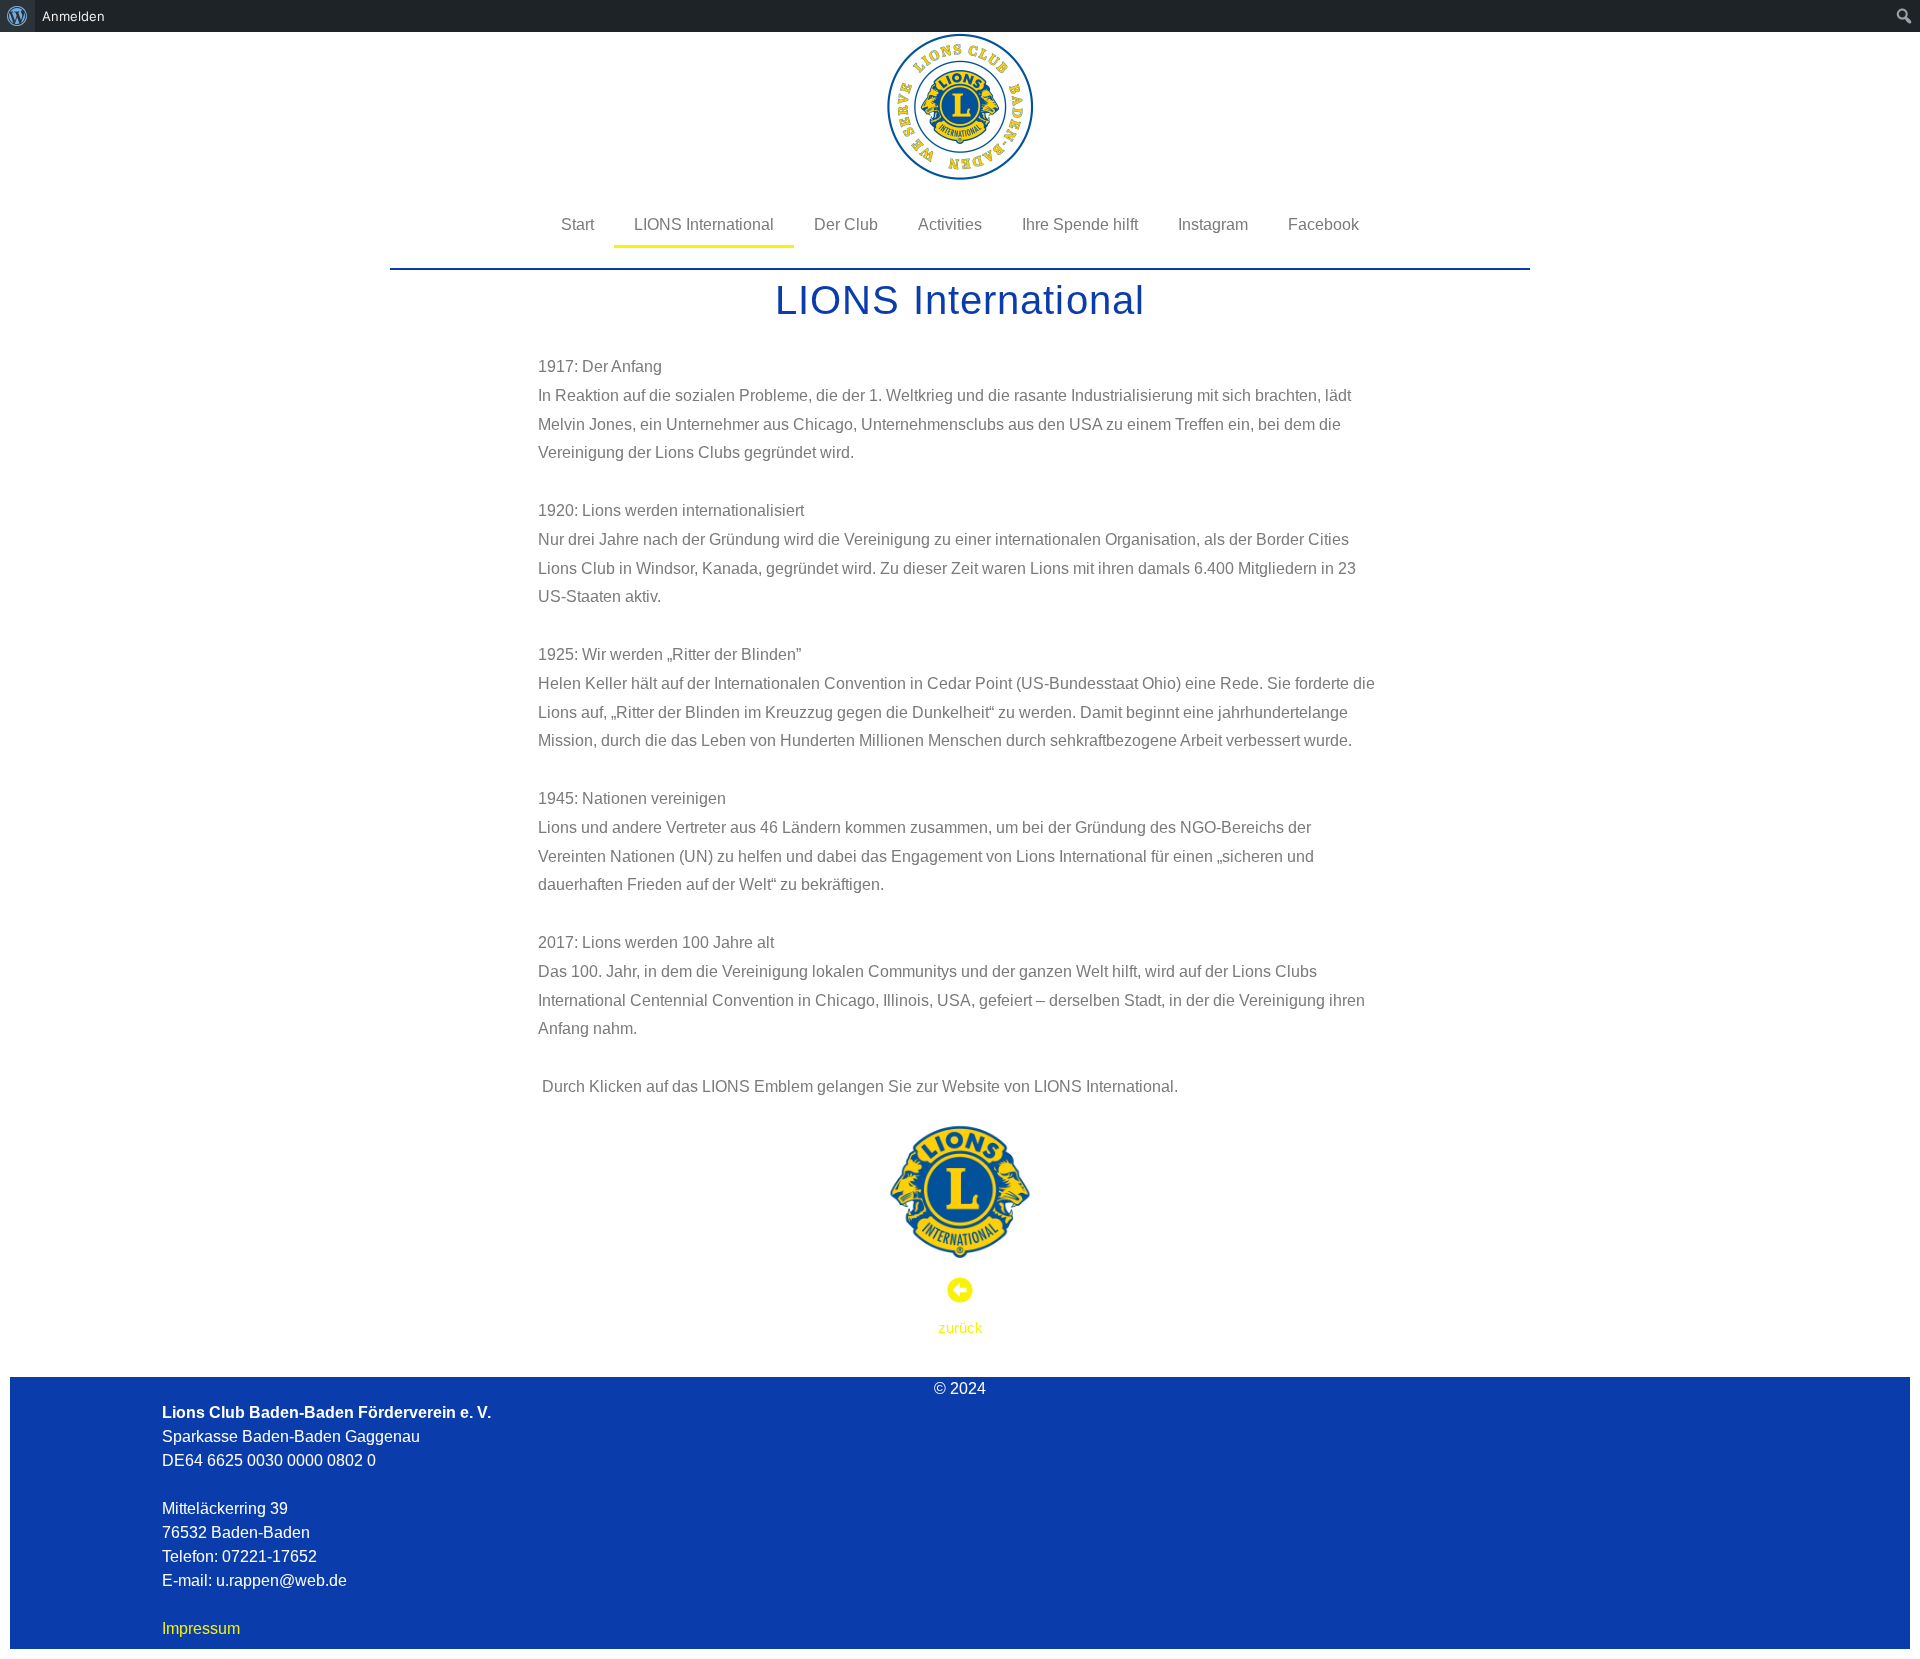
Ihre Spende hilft (1080, 224)
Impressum (201, 1628)
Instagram (1213, 224)
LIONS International (704, 224)
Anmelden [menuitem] (73, 16)
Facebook (1323, 224)
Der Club (846, 224)
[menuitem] (17, 16)
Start (577, 224)
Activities (950, 224)
